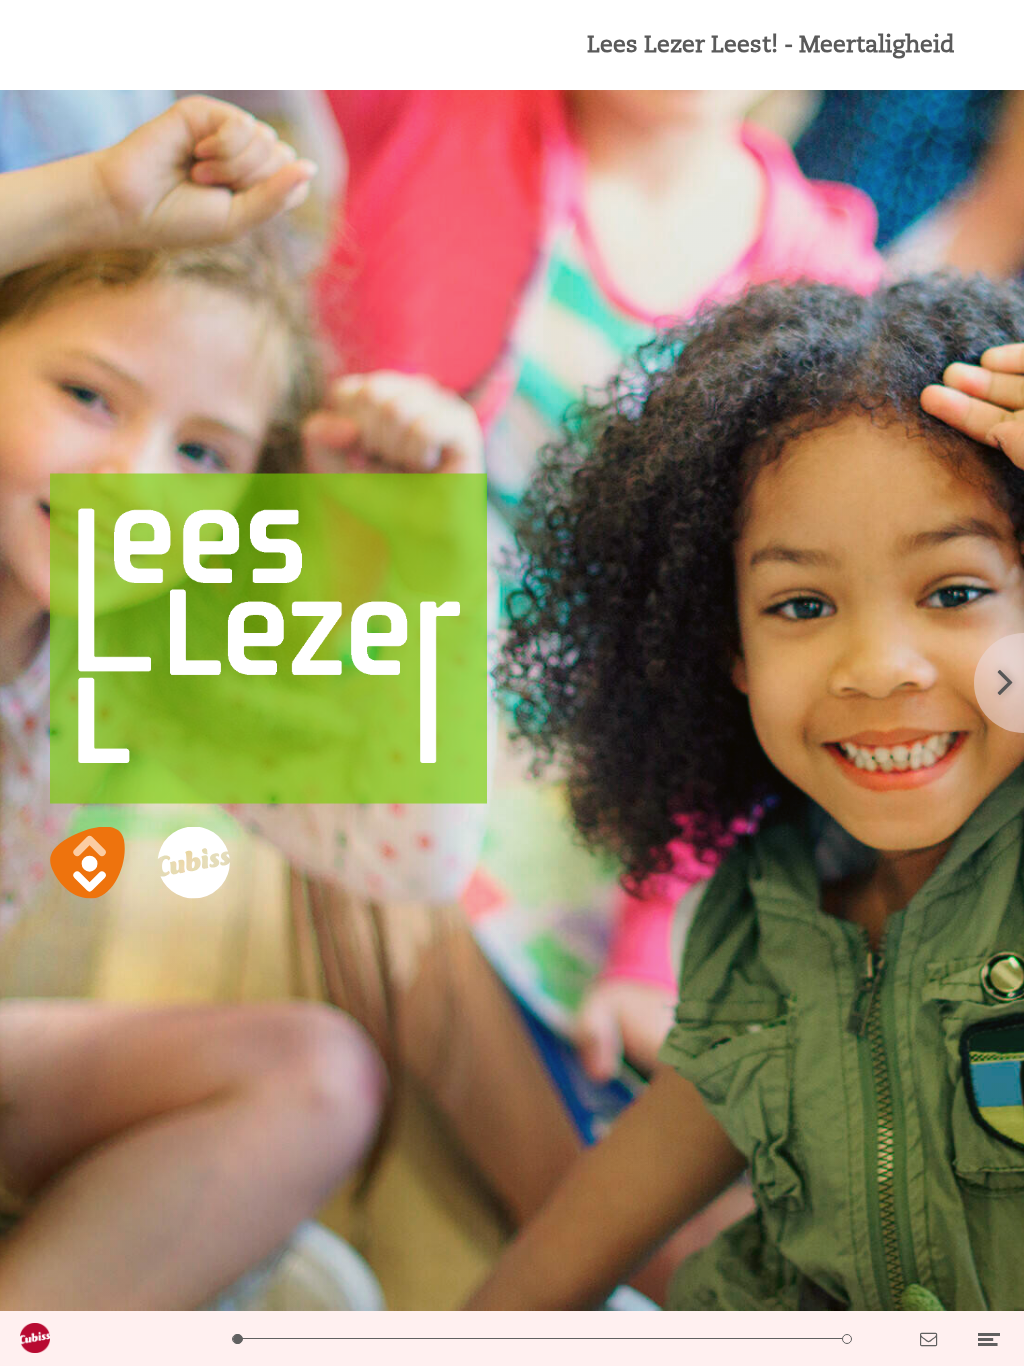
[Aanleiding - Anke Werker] (313, 1338)
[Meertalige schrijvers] (542, 1338)
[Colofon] (846, 1338)
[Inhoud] (275, 1338)
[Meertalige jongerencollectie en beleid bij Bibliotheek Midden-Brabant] (580, 1338)
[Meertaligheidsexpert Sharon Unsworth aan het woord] (618, 1338)
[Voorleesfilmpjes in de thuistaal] (808, 1338)
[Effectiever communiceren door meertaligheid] (656, 1338)
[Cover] (237, 1338)
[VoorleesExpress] (694, 1338)
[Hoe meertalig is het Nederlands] (351, 1338)
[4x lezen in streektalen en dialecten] (503, 1338)
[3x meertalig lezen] (732, 1338)
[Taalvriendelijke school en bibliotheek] (427, 1338)
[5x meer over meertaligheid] (389, 1338)
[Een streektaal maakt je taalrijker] (465, 1338)
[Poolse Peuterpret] (770, 1338)
